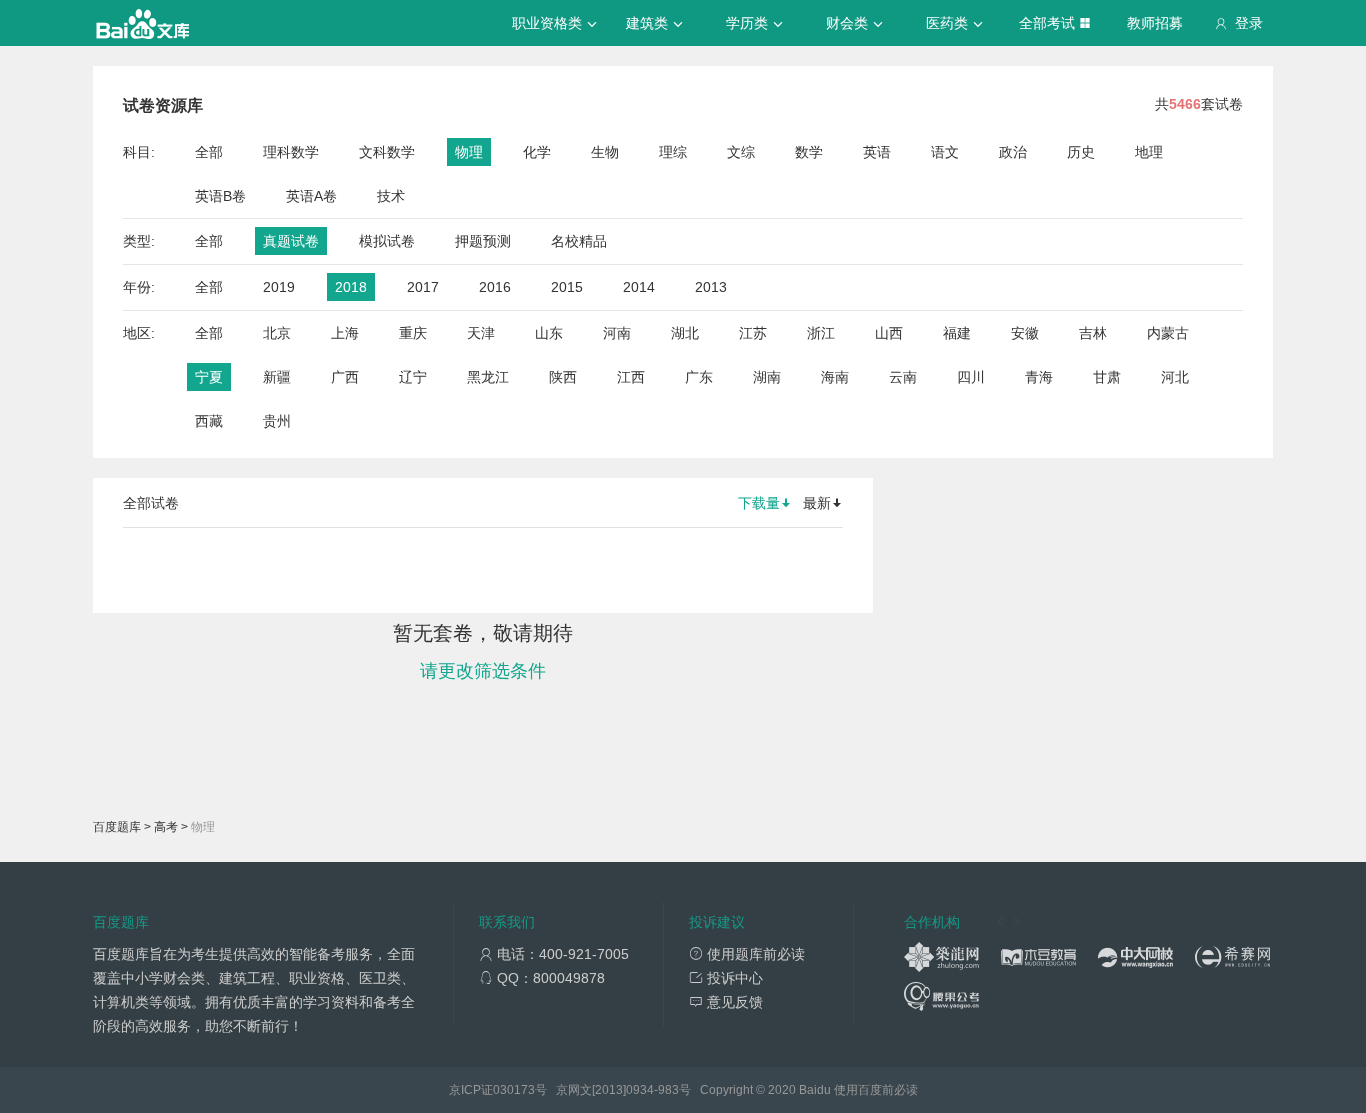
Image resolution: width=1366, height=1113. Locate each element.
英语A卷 (311, 196)
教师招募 (1155, 23)
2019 (279, 287)
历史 (1081, 152)
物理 (469, 152)
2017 (423, 287)
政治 (1013, 152)
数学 (809, 152)
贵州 (277, 421)
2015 (567, 287)
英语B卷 (220, 196)
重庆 (413, 333)
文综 (741, 152)
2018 (351, 287)
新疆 (277, 377)
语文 (945, 152)
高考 (166, 827)
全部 (209, 152)
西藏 (209, 421)
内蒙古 (1168, 333)
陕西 (563, 377)
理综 (673, 152)
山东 (549, 333)
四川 (971, 377)
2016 (495, 287)
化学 (537, 152)
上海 (345, 333)
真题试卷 (291, 241)
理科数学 (291, 152)
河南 (617, 333)
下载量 (759, 503)
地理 (1149, 152)
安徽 (1025, 333)
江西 (631, 377)
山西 (889, 333)
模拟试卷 (387, 241)
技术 (391, 196)
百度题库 (117, 827)
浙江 (821, 333)
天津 (481, 333)
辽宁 (413, 377)
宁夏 (209, 377)
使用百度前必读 (876, 1090)
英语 (877, 152)
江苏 (753, 333)
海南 (835, 377)
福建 (957, 333)
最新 (817, 503)
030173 (514, 1090)
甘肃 (1107, 377)
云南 (903, 377)
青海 (1039, 377)
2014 (639, 287)
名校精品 (579, 241)
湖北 (685, 333)
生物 (605, 152)
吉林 (1093, 333)
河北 (1175, 377)
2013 (711, 287)
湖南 (767, 377)
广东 (699, 377)
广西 (345, 377)
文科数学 (387, 152)
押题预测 (483, 241)
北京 (277, 333)
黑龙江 (488, 377)
